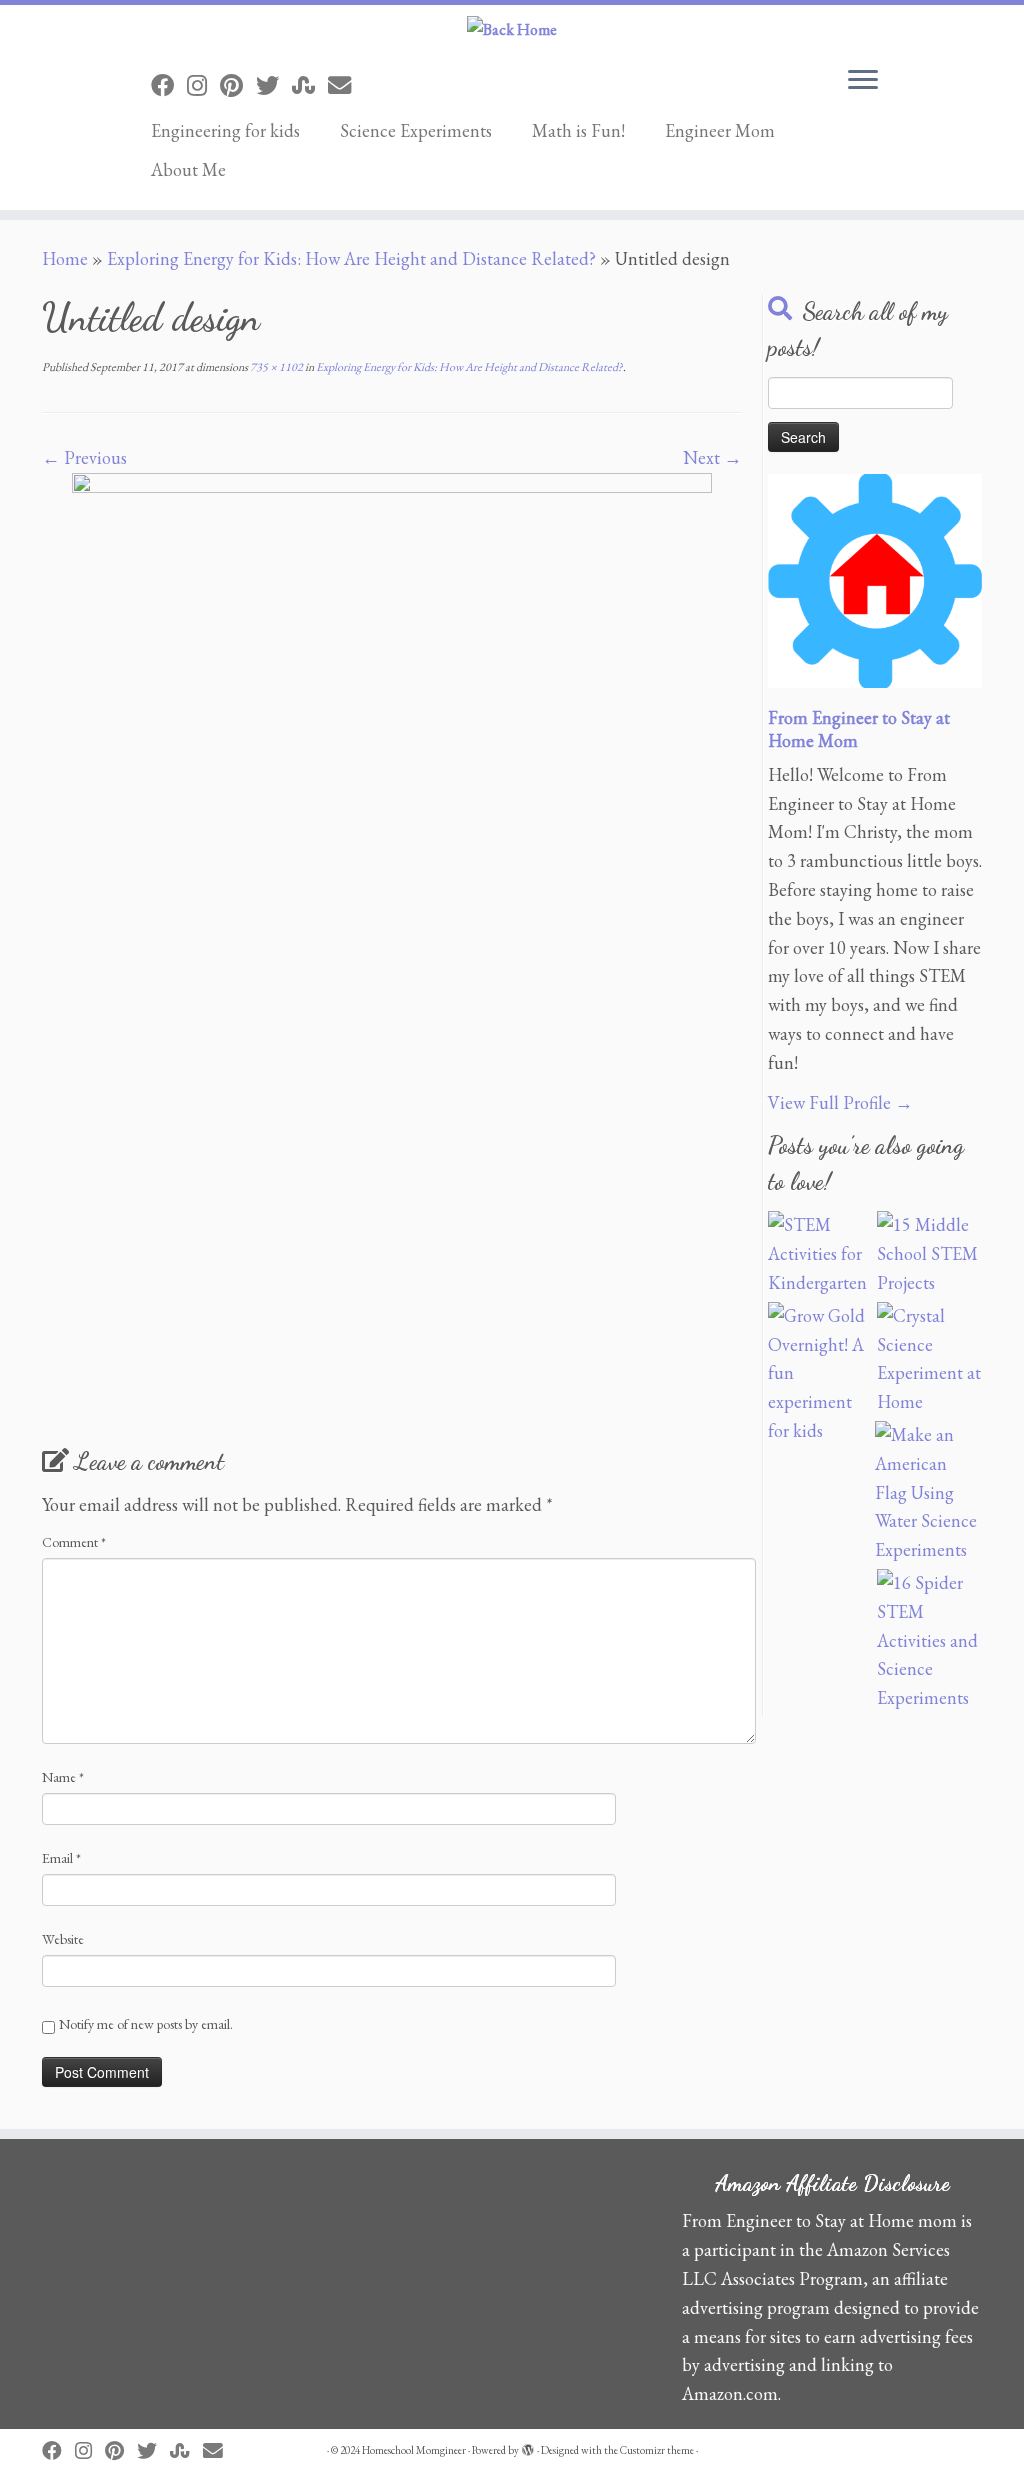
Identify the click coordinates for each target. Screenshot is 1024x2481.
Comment (74, 1542)
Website (63, 1939)
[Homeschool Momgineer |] (512, 30)
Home (65, 258)
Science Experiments (416, 130)
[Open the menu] (863, 81)
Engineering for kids (225, 130)
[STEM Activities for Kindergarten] (820, 1254)
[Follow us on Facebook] (169, 85)
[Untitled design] (392, 950)
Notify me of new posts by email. (146, 2024)
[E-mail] (346, 85)
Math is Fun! (578, 130)
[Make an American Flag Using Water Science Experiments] (927, 1493)
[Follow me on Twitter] (274, 85)
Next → (712, 457)
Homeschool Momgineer (414, 2450)
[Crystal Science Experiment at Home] (929, 1359)
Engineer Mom (720, 130)
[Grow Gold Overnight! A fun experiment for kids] (820, 1374)
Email (61, 1858)
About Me (188, 169)
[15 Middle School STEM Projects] (929, 1254)
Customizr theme (657, 2450)
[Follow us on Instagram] (203, 85)
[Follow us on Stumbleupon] (310, 85)
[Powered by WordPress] (528, 2447)
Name (63, 1777)
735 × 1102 (275, 367)
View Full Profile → (840, 1102)
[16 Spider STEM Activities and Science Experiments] (929, 1641)
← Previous (84, 457)
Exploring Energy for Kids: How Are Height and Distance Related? (351, 258)
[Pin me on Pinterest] (238, 85)
